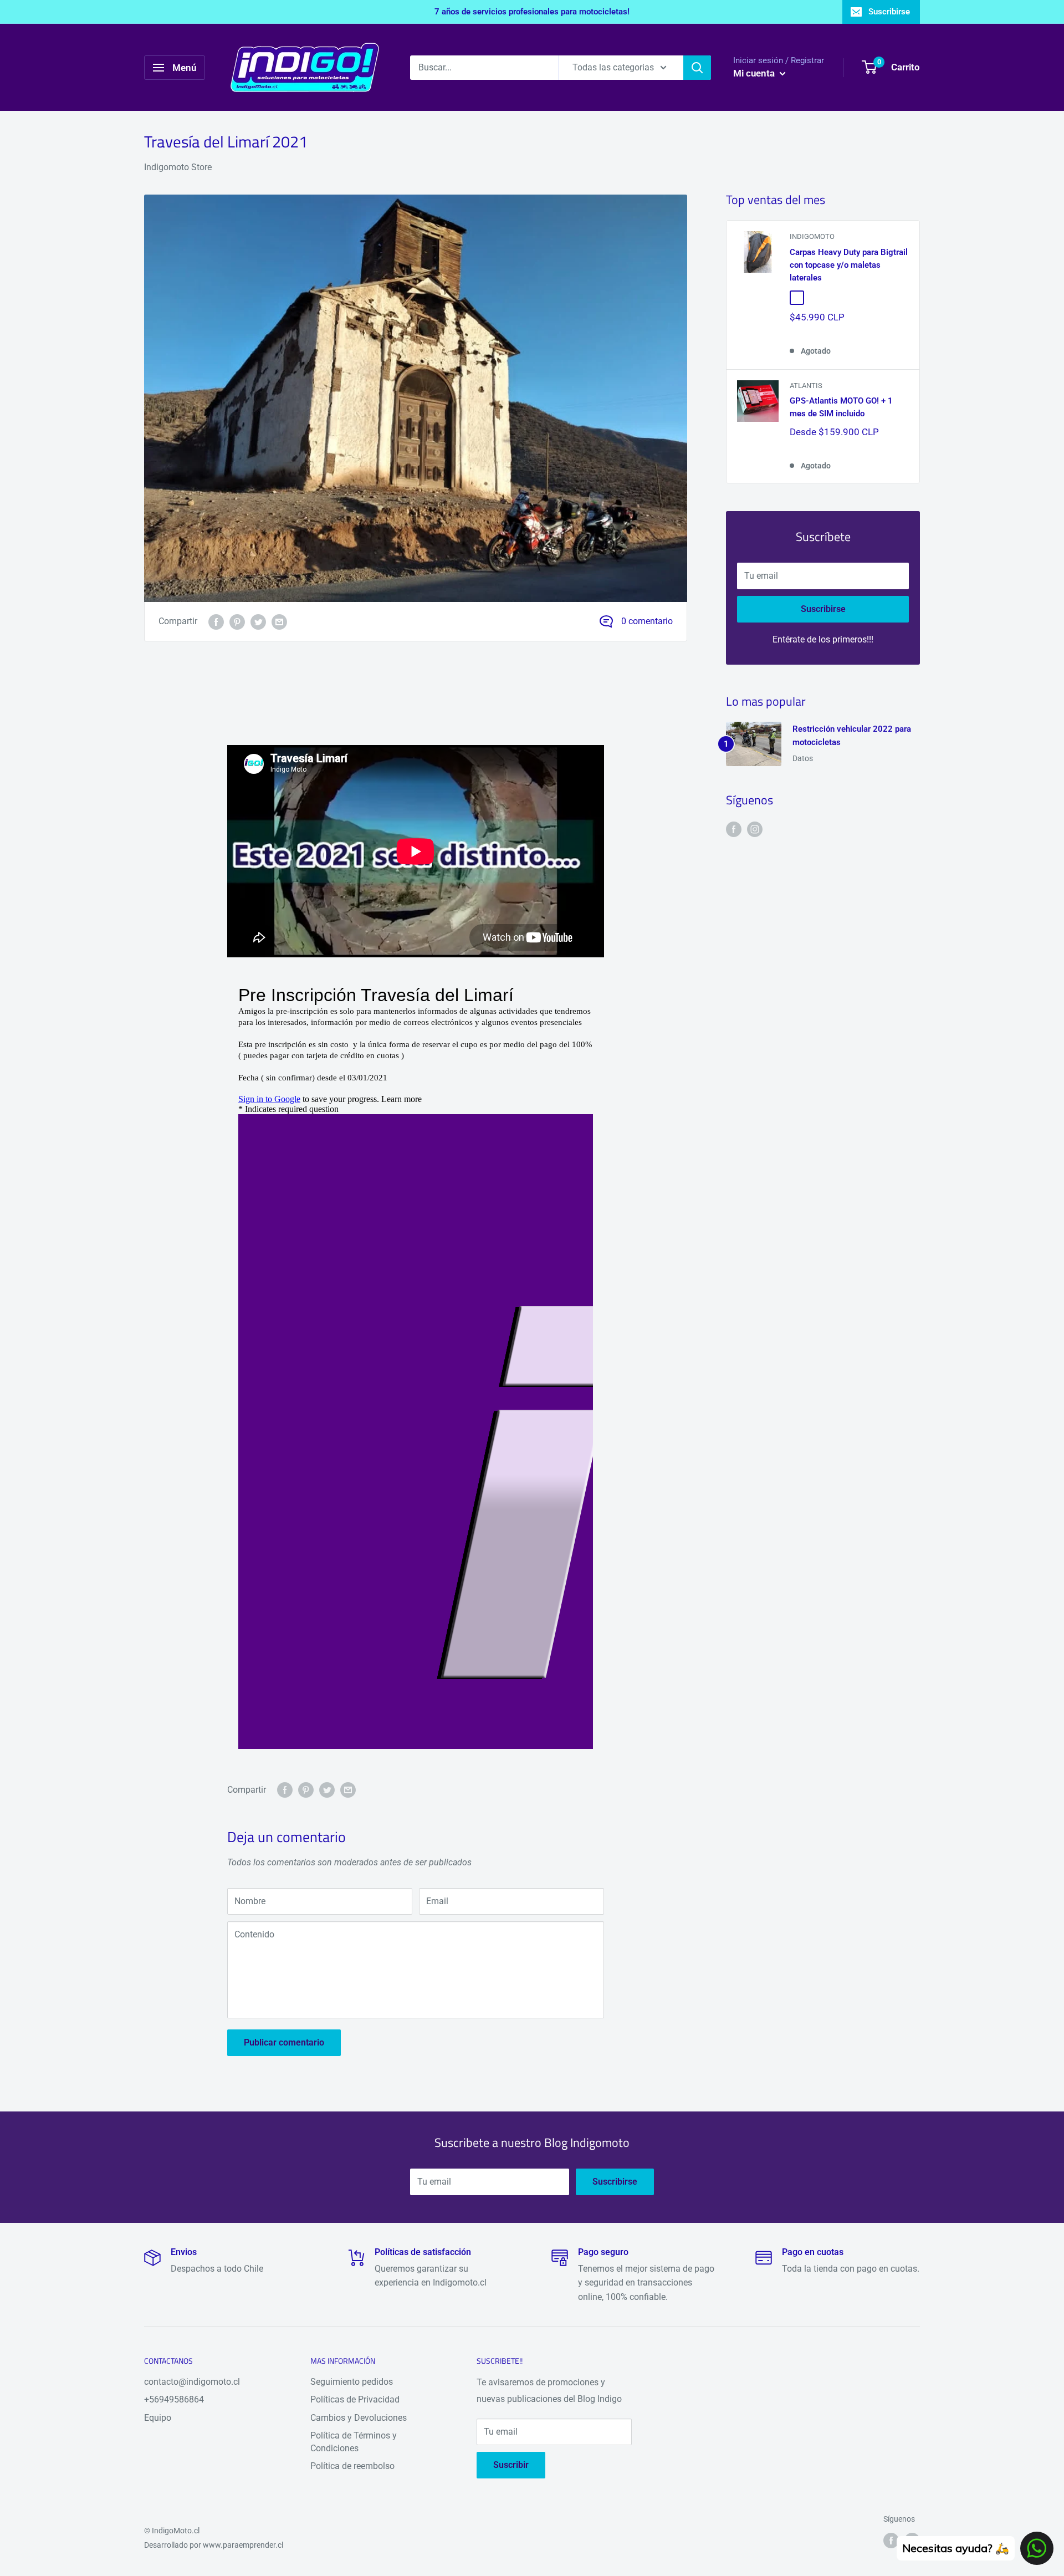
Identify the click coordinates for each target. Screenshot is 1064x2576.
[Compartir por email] (279, 621)
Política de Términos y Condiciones (354, 2442)
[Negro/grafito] (814, 298)
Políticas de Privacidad (355, 2399)
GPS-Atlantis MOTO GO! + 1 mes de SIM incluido (841, 407)
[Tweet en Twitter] (258, 621)
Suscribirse (889, 12)
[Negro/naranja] (797, 298)
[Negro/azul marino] (830, 298)
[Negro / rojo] (880, 298)
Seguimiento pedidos (352, 2382)
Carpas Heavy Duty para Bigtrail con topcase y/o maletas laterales (849, 265)
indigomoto (812, 236)
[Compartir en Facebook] (216, 621)
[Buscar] (697, 68)
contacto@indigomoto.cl (192, 2382)
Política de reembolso (352, 2466)
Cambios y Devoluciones (359, 2418)
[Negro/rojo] (863, 298)
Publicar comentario (284, 2042)
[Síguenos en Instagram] (755, 829)
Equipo (158, 2418)
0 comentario (647, 621)
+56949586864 (174, 2399)
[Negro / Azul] (897, 298)
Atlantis (806, 386)
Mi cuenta (755, 73)
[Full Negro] (847, 298)
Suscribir (511, 2465)
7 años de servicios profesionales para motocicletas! (532, 12)
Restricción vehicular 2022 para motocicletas (852, 735)
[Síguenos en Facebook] (734, 829)
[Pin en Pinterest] (237, 621)
